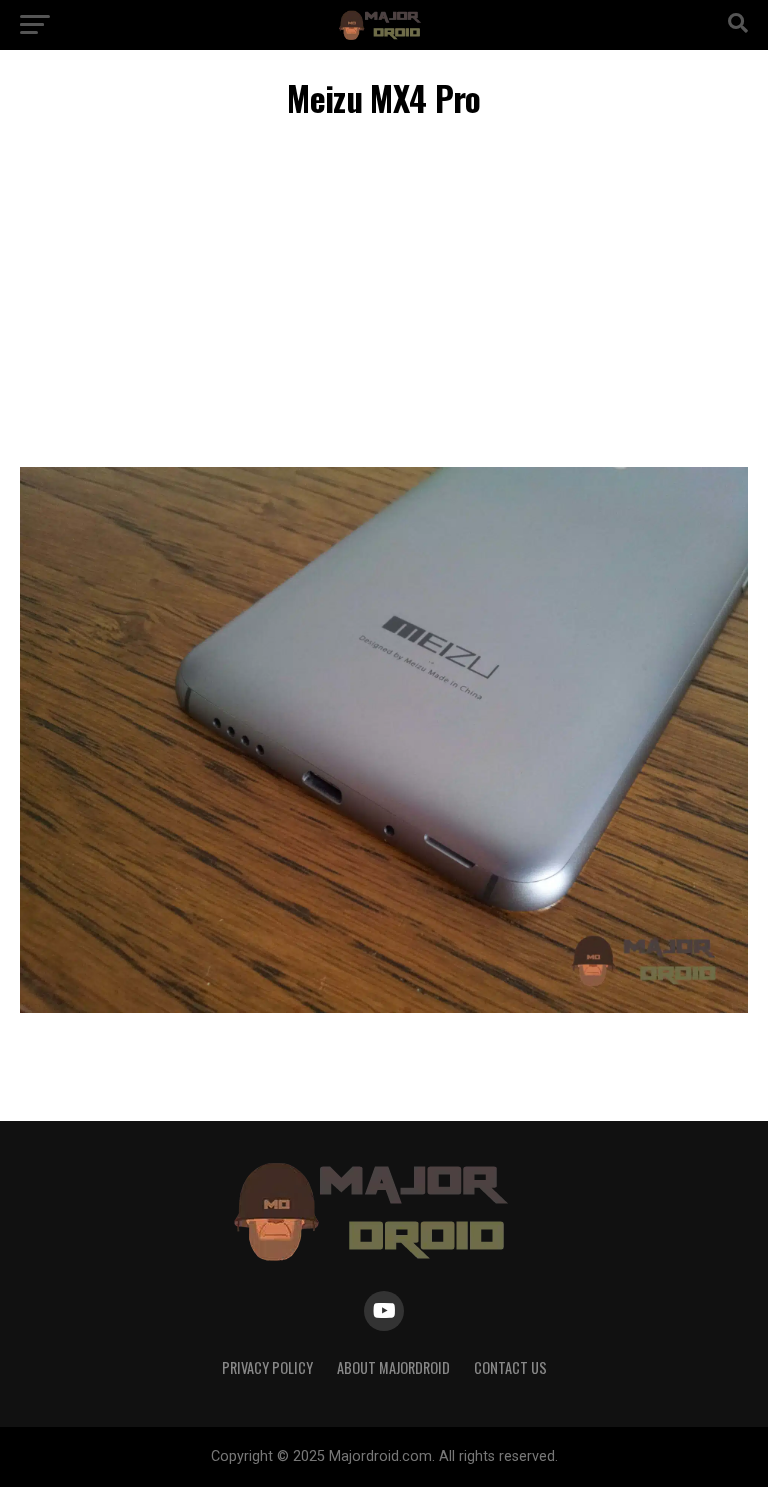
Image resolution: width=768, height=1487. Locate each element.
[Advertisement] (384, 297)
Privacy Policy (267, 1367)
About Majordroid (393, 1367)
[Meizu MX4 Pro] (384, 1007)
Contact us (510, 1367)
